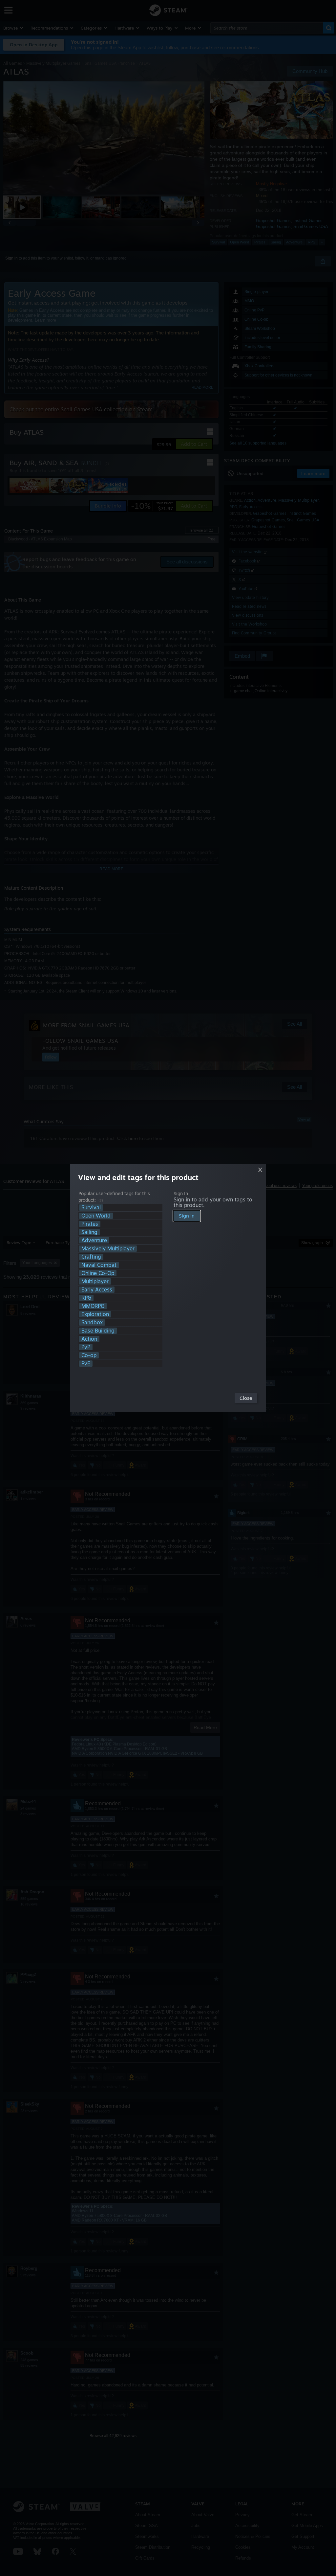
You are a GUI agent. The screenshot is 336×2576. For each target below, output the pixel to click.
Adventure (94, 1240)
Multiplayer (95, 1281)
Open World (96, 1216)
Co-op (89, 1355)
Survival (91, 1208)
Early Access (97, 1290)
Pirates (90, 1224)
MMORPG (93, 1306)
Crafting (91, 1257)
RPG (86, 1298)
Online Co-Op (98, 1273)
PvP (86, 1347)
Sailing (89, 1232)
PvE (86, 1364)
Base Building (98, 1331)
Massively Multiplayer (108, 1249)
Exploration (95, 1314)
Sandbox (92, 1322)
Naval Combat (99, 1265)
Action (89, 1339)
